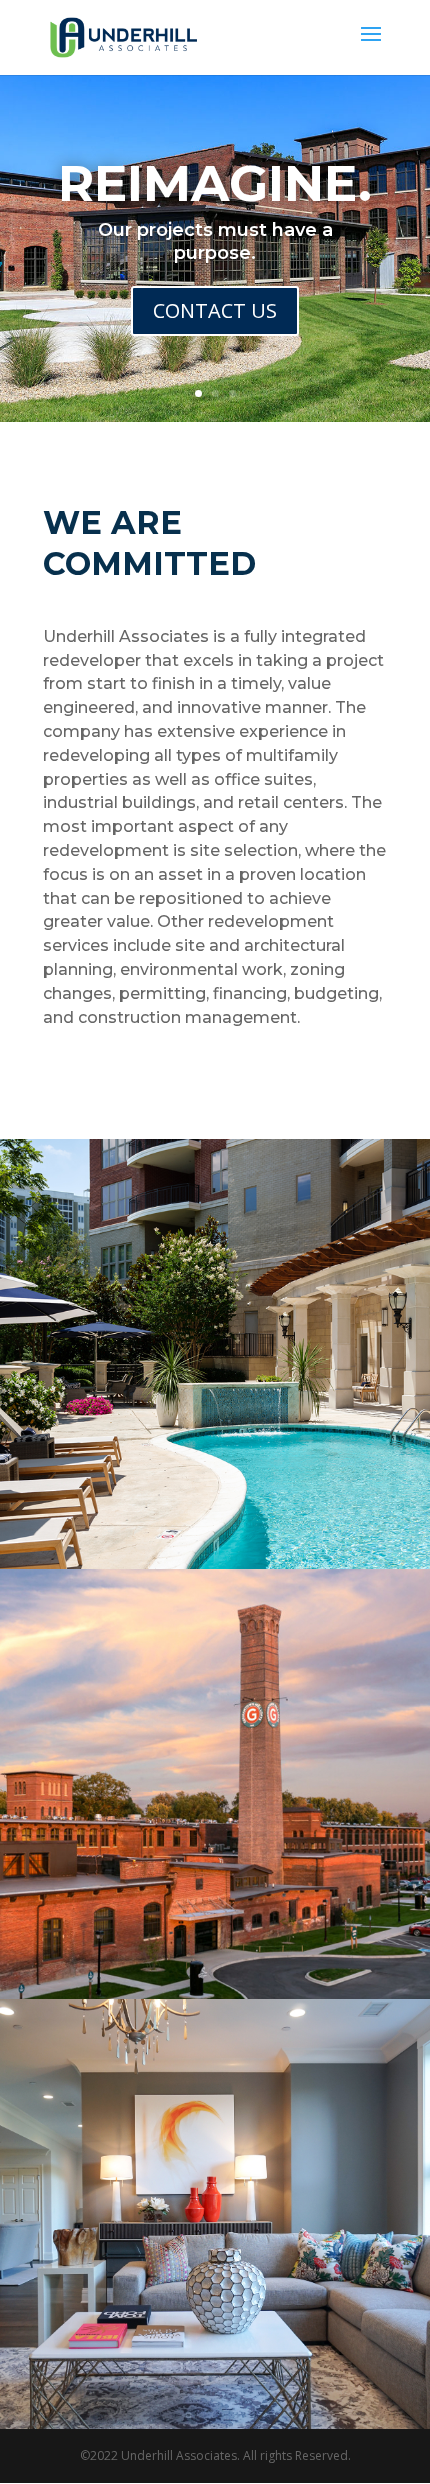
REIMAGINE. (215, 183)
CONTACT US (215, 310)
